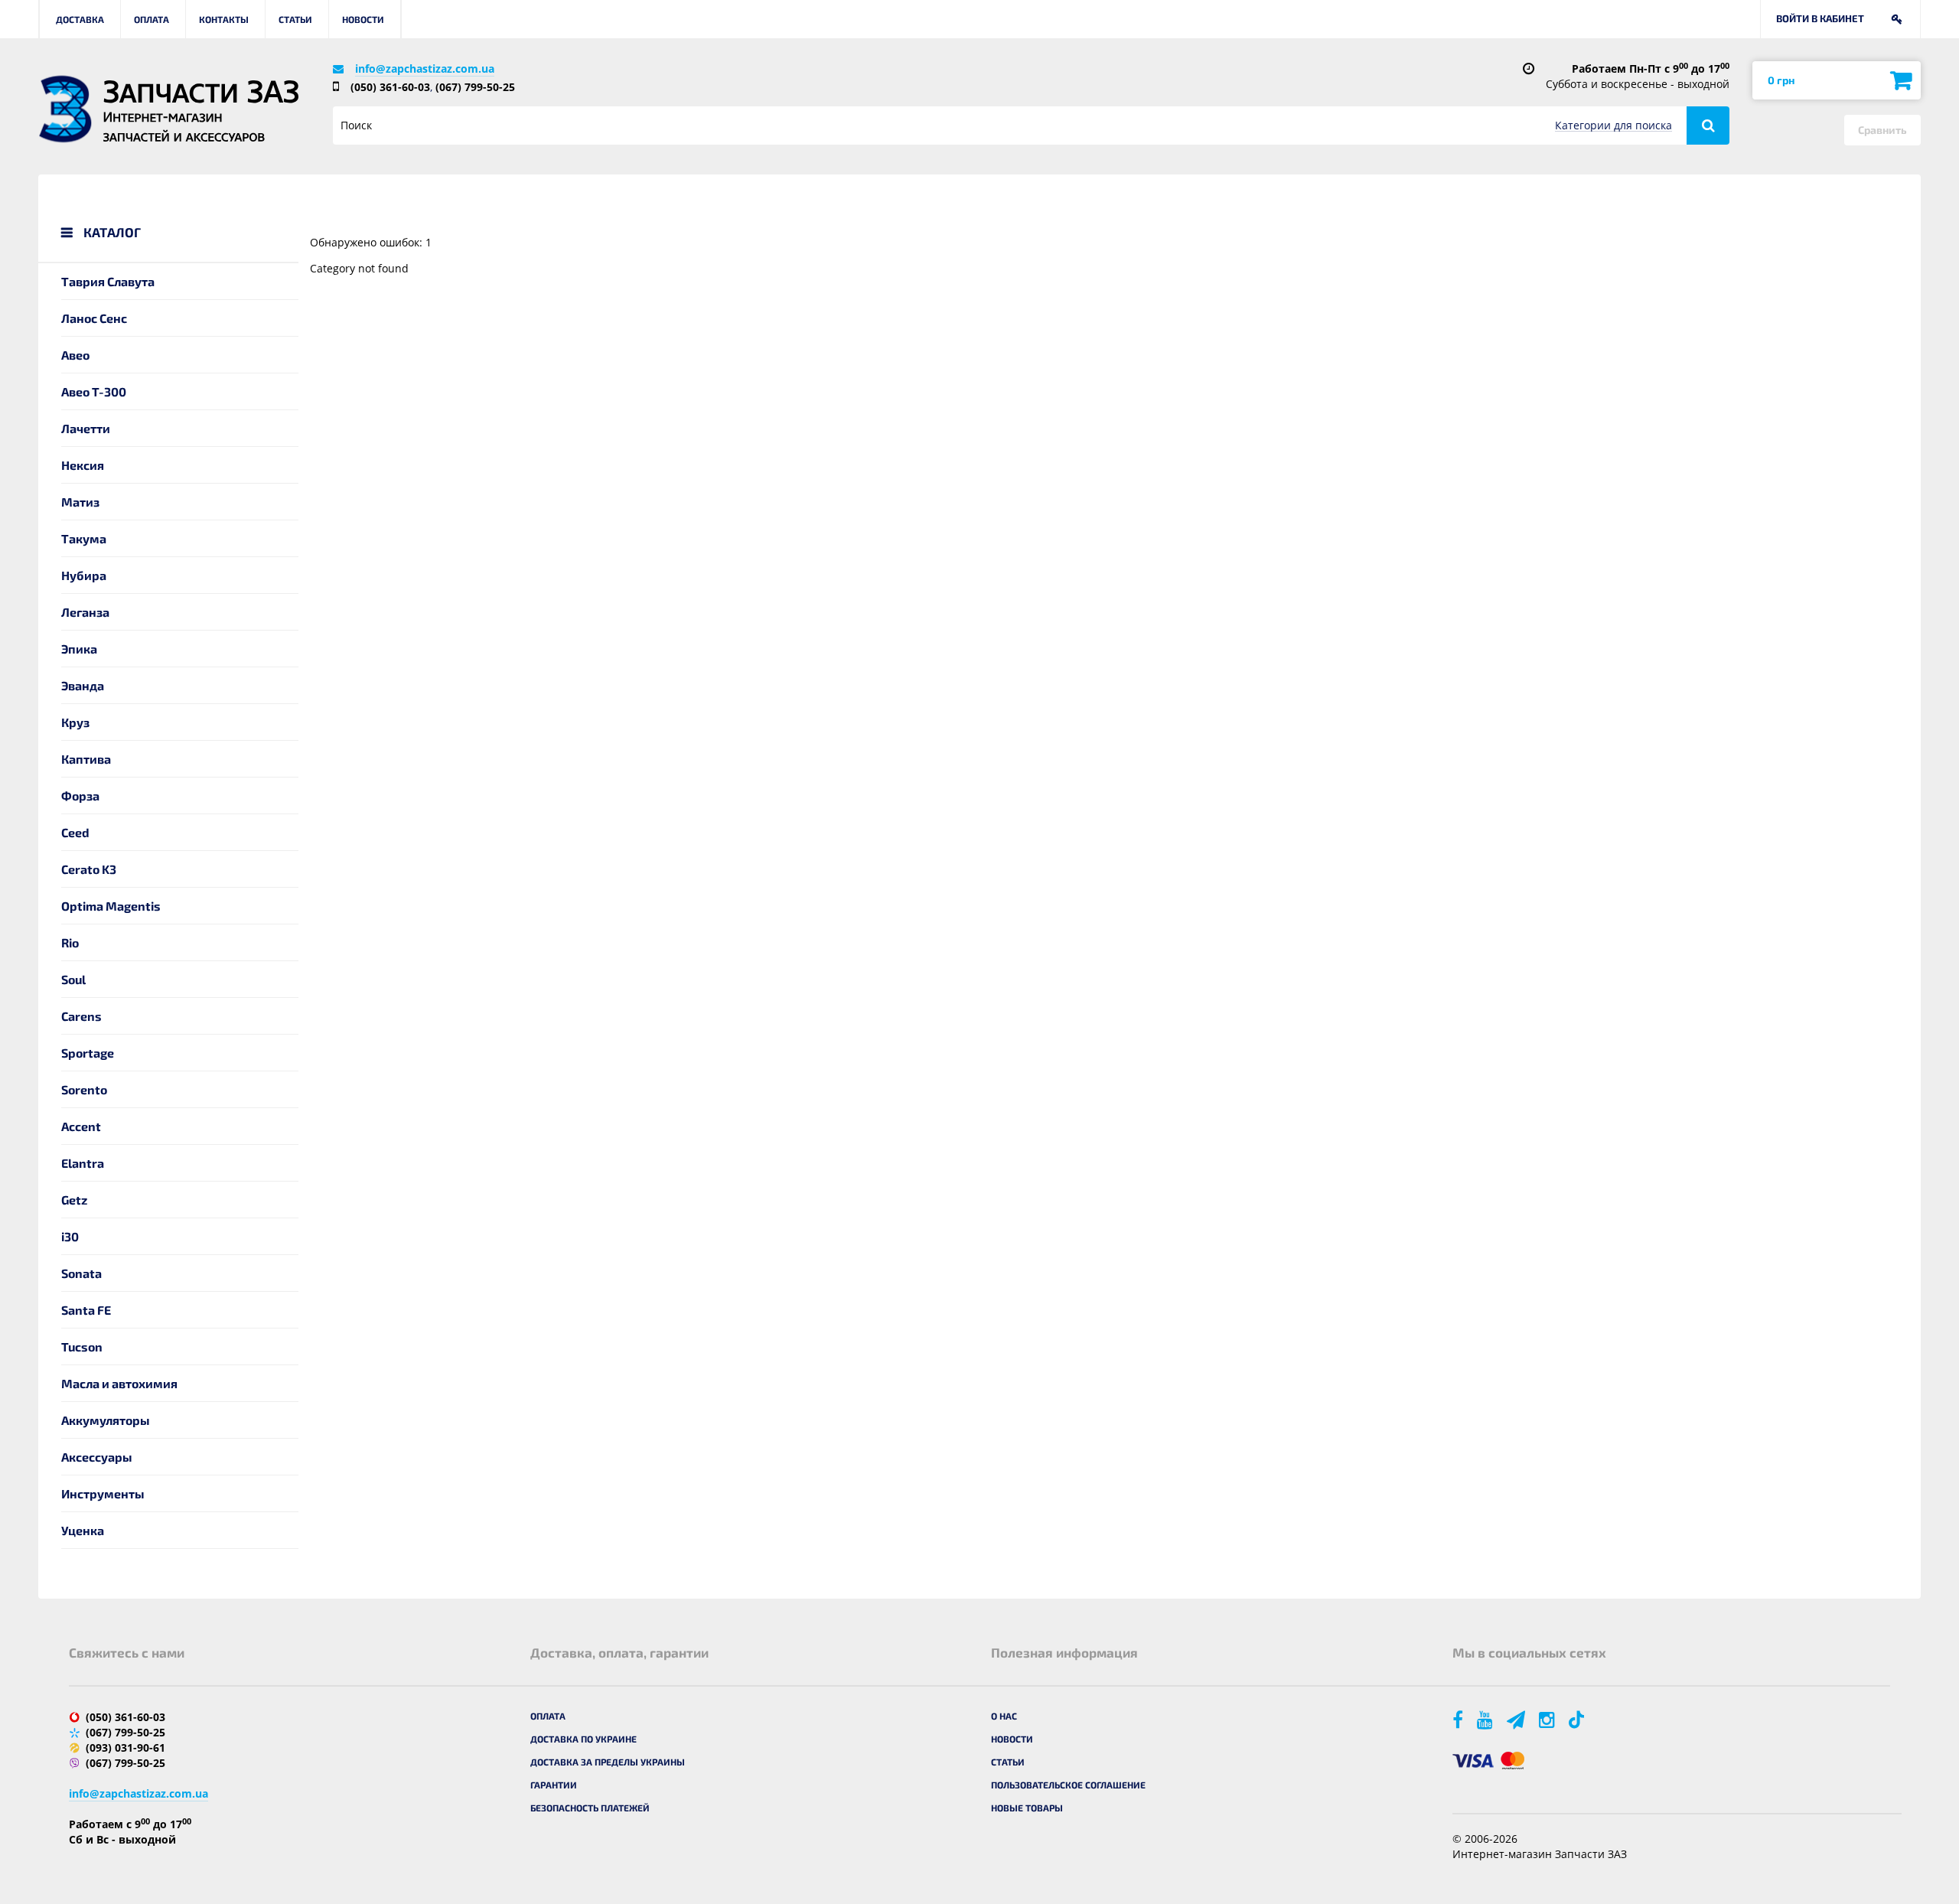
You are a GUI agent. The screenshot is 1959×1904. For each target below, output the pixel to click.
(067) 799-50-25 (475, 87)
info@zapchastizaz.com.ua (425, 68)
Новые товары (1027, 1808)
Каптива (86, 759)
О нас (1004, 1716)
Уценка (83, 1530)
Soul (73, 979)
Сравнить (1882, 130)
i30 (70, 1236)
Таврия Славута (108, 281)
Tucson (82, 1346)
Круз (75, 722)
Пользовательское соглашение (1068, 1785)
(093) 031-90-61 (125, 1748)
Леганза (85, 612)
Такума (84, 538)
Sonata (81, 1273)
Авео (75, 355)
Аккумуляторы (106, 1420)
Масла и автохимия (119, 1383)
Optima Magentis (111, 906)
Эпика (79, 649)
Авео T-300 (94, 391)
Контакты (224, 19)
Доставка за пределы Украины (608, 1762)
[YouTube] (1486, 1719)
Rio (70, 942)
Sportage (88, 1053)
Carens (81, 1016)
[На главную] (65, 109)
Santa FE (86, 1310)
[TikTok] (1579, 1719)
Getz (74, 1200)
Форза (80, 796)
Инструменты (103, 1493)
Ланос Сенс (94, 318)
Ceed (75, 832)
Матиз (80, 502)
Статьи (295, 19)
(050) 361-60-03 (390, 87)
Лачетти (86, 428)
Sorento (84, 1089)
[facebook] (1459, 1719)
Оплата (152, 19)
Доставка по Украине (583, 1739)
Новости (363, 19)
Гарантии (554, 1785)
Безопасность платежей (590, 1808)
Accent (81, 1126)
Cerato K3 (89, 869)
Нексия (83, 465)
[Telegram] (1517, 1719)
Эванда (83, 685)
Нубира (84, 575)
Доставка (80, 19)
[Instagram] (1548, 1719)
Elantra (83, 1163)
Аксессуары (97, 1457)
